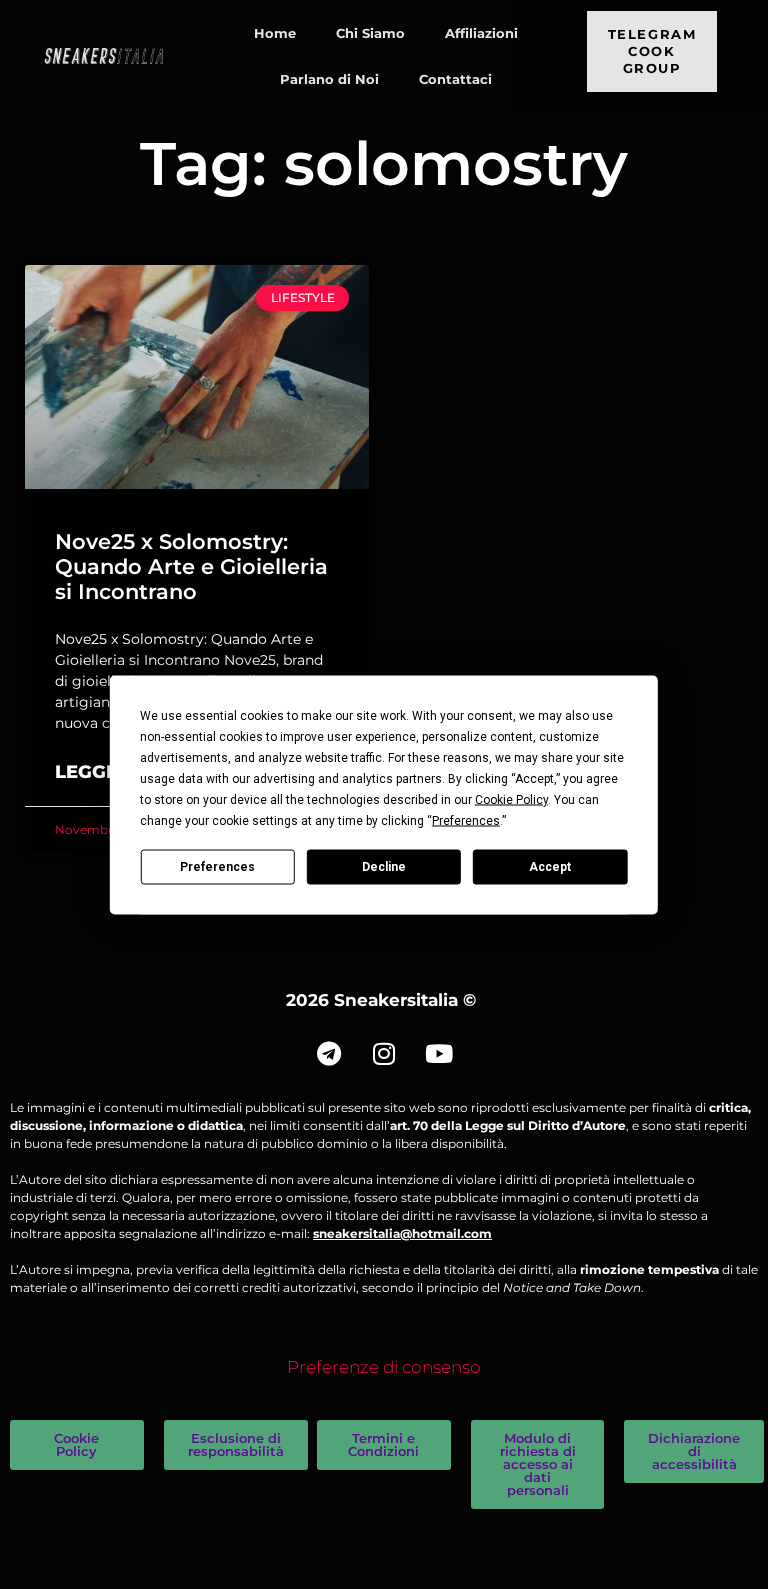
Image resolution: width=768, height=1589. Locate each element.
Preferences (217, 867)
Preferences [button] (466, 820)
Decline (384, 867)
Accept (550, 867)
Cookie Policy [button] (511, 799)
